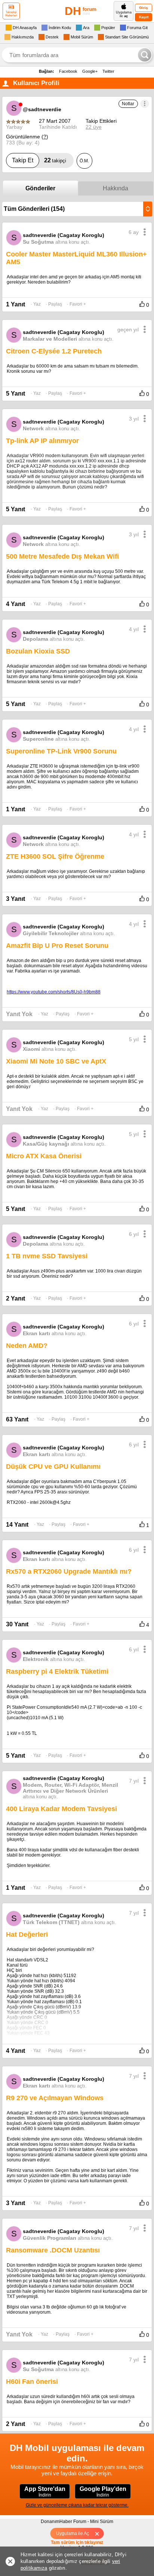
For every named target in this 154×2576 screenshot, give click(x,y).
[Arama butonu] (145, 55)
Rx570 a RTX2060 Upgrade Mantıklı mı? (69, 1571)
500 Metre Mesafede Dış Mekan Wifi (62, 556)
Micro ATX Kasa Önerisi (44, 1156)
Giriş (144, 8)
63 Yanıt (17, 1419)
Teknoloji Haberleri (11, 14)
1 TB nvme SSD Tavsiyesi (47, 1256)
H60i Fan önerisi (32, 2382)
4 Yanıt (16, 604)
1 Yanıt (16, 304)
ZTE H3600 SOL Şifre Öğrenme (55, 856)
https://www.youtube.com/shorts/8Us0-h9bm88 (54, 992)
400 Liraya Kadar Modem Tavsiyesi (61, 1809)
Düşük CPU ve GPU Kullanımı (53, 1467)
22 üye (94, 127)
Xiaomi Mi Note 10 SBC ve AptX (56, 1061)
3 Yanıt (16, 899)
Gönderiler (40, 188)
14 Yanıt (17, 1525)
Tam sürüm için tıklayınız (77, 2542)
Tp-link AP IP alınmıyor (42, 441)
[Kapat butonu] (100, 2533)
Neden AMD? (27, 1346)
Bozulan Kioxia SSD (38, 651)
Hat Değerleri (27, 1935)
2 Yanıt (16, 1298)
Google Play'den (103, 2492)
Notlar (128, 104)
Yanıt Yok (19, 1014)
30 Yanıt (17, 1624)
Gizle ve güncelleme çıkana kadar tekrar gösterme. (77, 2505)
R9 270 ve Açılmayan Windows (55, 2098)
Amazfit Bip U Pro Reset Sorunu (57, 946)
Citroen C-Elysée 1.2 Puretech (54, 351)
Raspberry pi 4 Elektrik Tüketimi (57, 1671)
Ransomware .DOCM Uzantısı (53, 2250)
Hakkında (115, 188)
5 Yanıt (16, 394)
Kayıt (144, 17)
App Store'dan (45, 2492)
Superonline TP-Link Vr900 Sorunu (61, 751)
